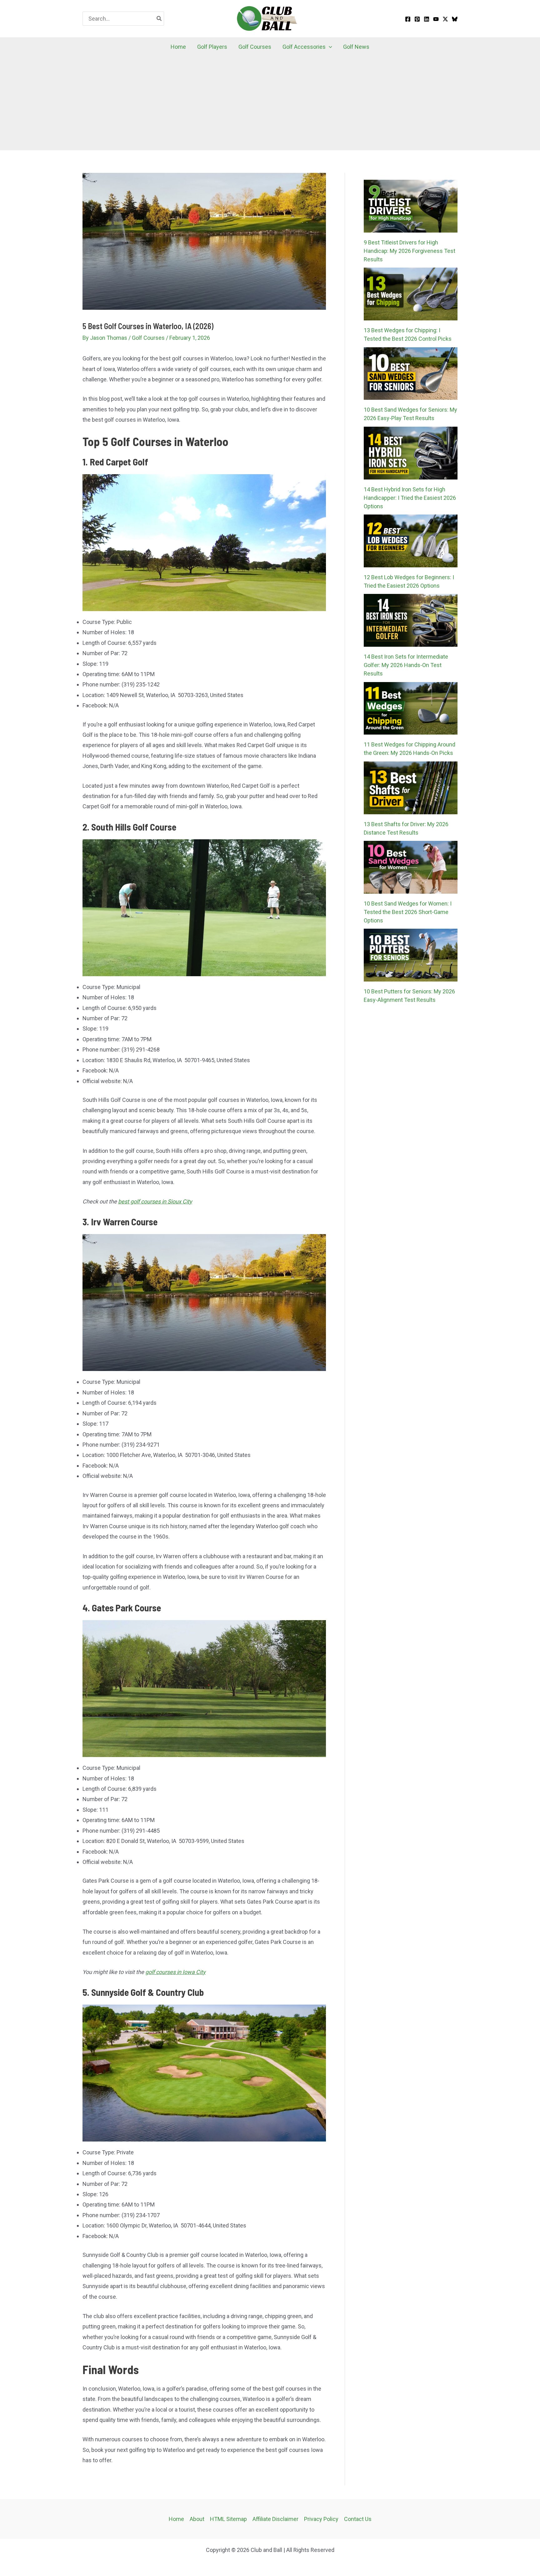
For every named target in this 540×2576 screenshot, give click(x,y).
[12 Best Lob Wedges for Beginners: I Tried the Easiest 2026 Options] (411, 541)
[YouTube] (436, 19)
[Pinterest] (417, 19)
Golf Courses (148, 338)
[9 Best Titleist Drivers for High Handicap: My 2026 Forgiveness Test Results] (411, 206)
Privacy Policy (321, 2519)
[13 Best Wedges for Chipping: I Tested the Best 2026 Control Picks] (411, 294)
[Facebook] (408, 19)
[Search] (159, 19)
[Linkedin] (427, 19)
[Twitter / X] (445, 19)
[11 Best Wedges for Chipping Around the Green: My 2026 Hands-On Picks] (411, 708)
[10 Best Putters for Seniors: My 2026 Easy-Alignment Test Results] (411, 955)
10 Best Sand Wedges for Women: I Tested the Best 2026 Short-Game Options (408, 912)
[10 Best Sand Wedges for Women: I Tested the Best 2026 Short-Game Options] (411, 867)
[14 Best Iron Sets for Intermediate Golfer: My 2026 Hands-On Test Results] (411, 620)
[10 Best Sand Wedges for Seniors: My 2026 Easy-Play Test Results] (411, 374)
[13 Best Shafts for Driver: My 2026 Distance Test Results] (411, 788)
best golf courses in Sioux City (155, 1201)
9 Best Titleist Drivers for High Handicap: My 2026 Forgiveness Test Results (410, 251)
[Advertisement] (270, 103)
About (197, 2519)
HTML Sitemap (228, 2519)
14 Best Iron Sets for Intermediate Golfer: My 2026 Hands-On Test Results (406, 665)
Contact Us (358, 2519)
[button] (329, 47)
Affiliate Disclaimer (275, 2519)
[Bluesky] (455, 19)
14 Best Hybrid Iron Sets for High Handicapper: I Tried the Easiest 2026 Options (410, 498)
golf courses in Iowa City (175, 1972)
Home (176, 2519)
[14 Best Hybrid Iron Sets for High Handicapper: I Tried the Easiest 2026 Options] (411, 453)
